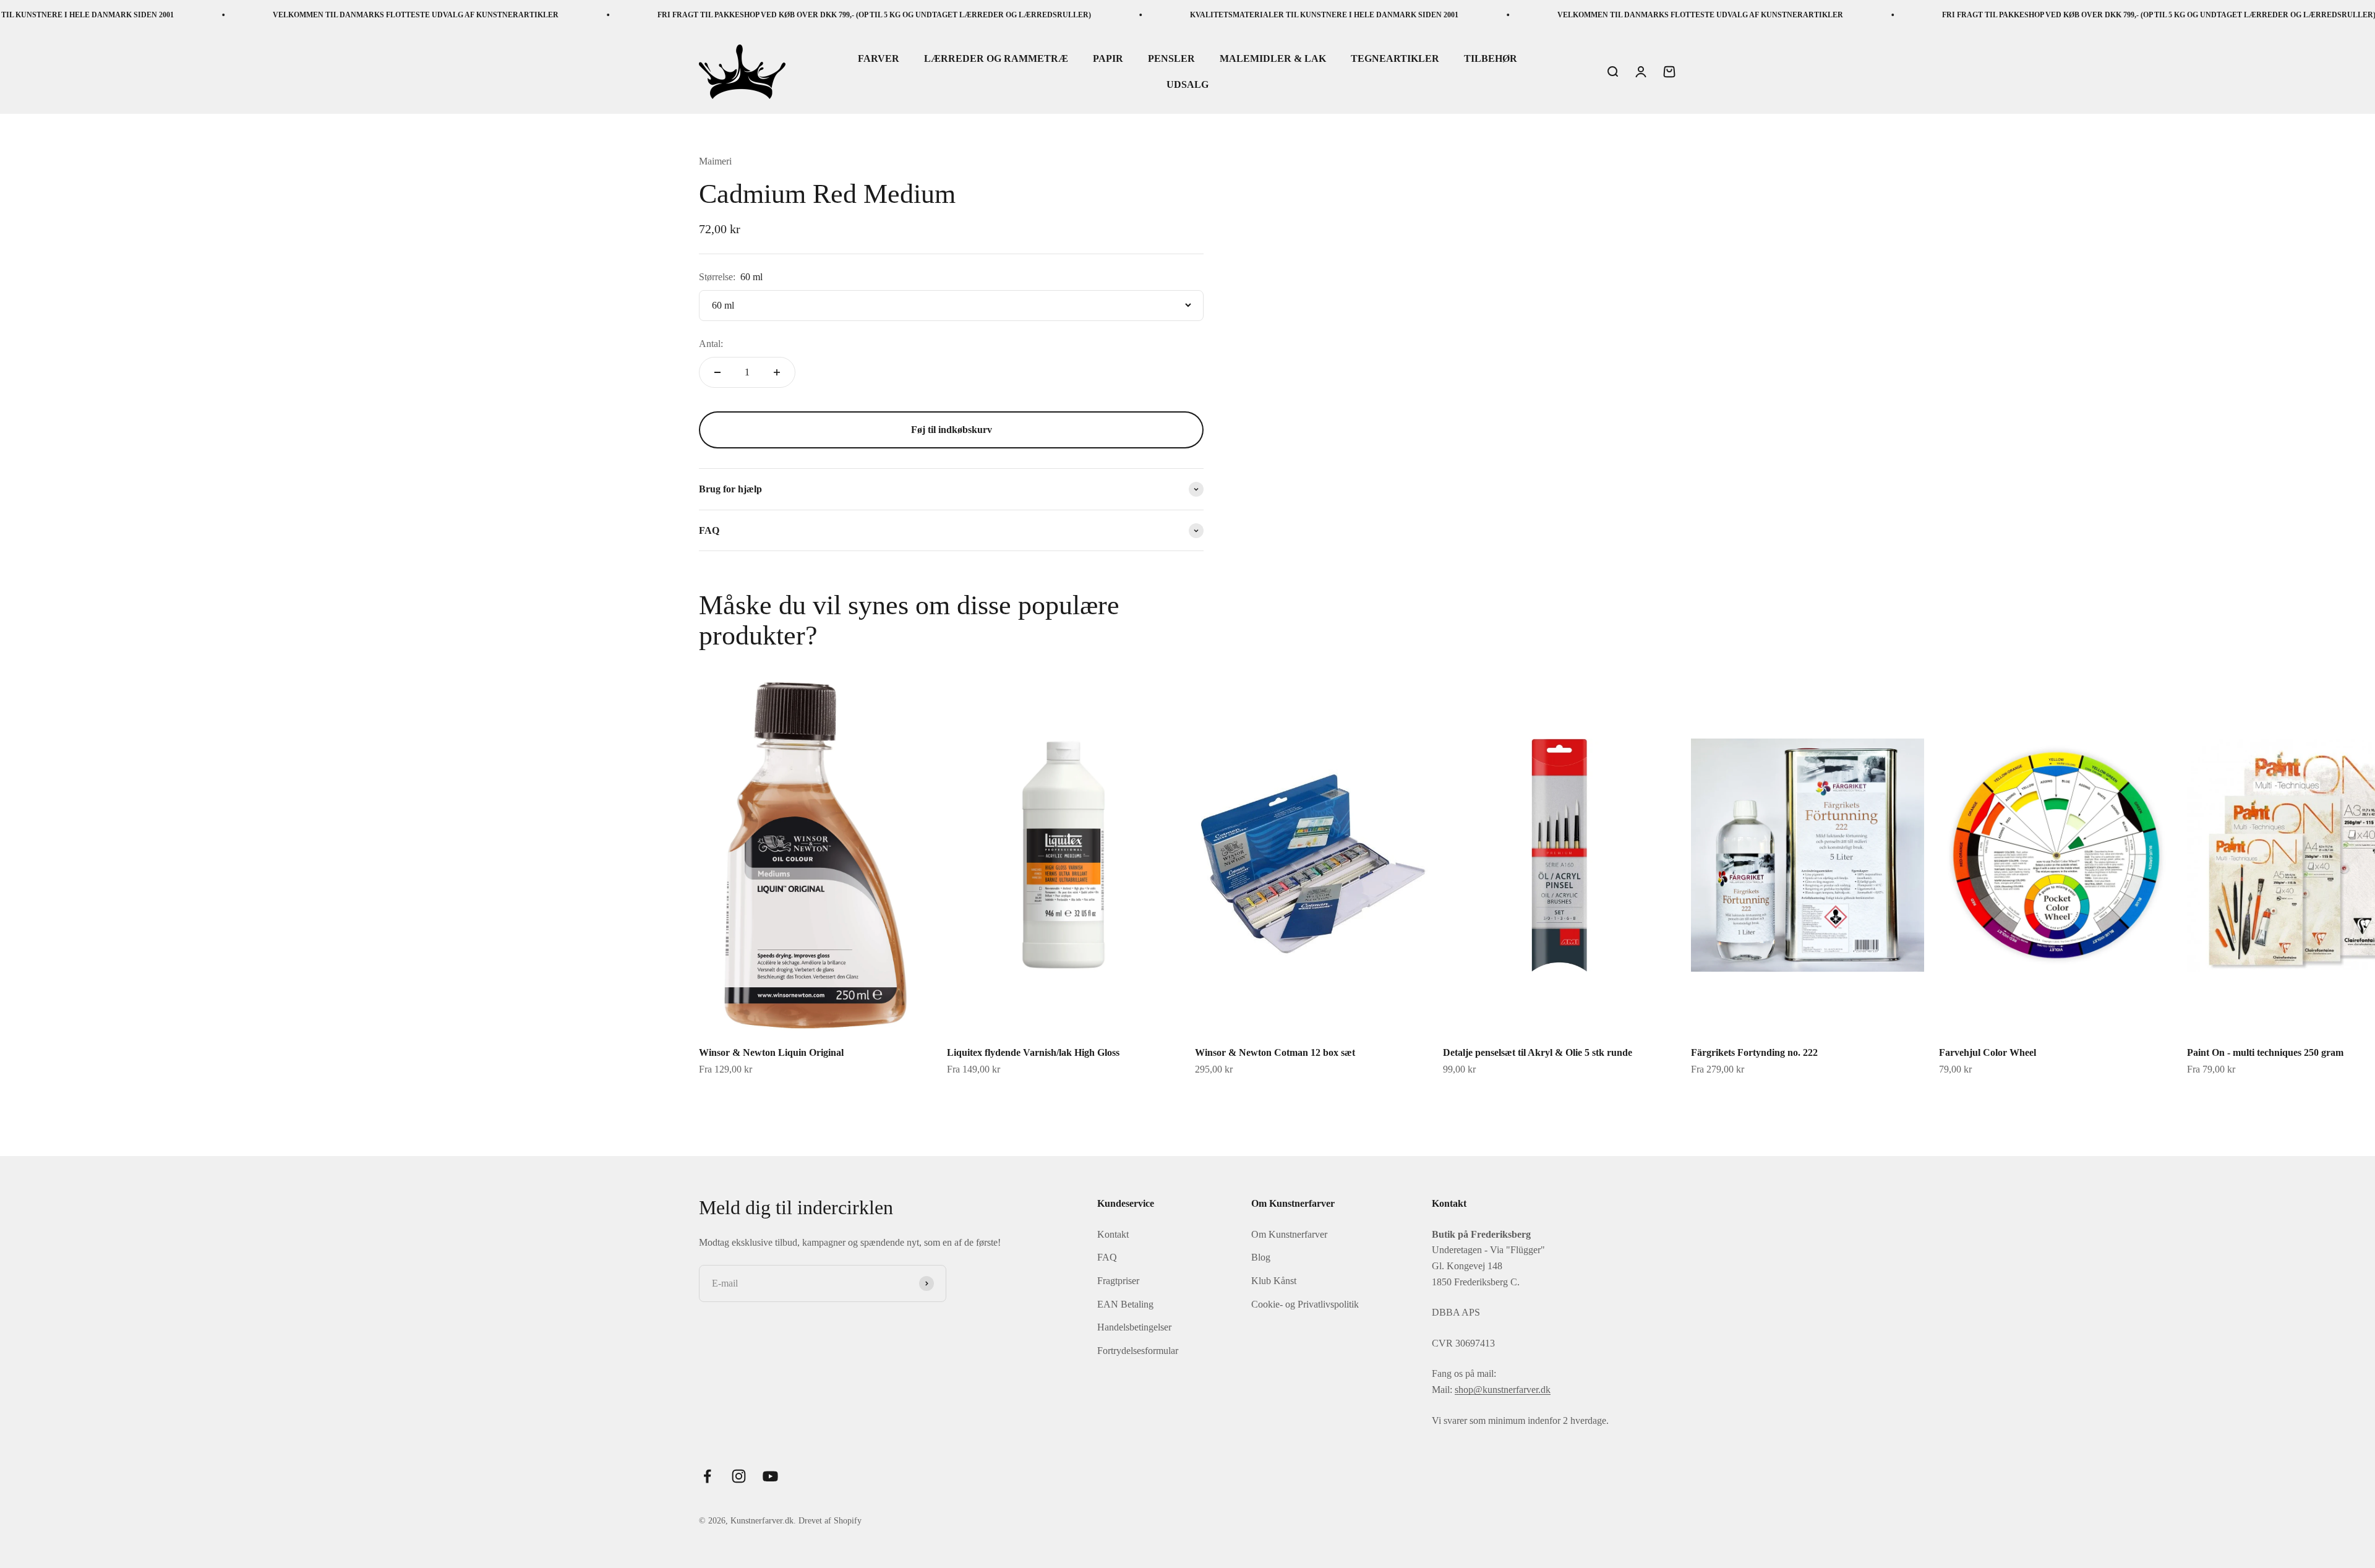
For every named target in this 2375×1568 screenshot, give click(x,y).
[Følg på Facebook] (707, 1476)
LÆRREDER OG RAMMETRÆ (996, 59)
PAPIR (1108, 59)
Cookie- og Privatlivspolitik (1305, 1304)
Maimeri (715, 161)
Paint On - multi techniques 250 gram (2265, 1052)
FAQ (1107, 1257)
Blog (1261, 1257)
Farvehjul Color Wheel (1988, 1052)
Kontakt (1113, 1234)
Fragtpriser (1118, 1281)
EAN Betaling (1125, 1304)
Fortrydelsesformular (1138, 1351)
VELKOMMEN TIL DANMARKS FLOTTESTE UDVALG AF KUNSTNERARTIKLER (259, 15)
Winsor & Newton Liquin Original (771, 1052)
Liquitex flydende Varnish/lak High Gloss (1033, 1052)
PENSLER (1171, 59)
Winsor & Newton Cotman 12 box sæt (1275, 1052)
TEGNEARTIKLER (1395, 59)
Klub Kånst (1274, 1281)
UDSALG (1187, 84)
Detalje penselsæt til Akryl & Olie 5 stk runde (1538, 1052)
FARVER (879, 59)
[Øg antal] (777, 372)
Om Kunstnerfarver (1289, 1234)
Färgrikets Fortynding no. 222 (1754, 1052)
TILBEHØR (1491, 59)
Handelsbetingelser (1134, 1327)
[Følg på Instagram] (739, 1476)
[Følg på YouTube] (770, 1476)
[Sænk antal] (717, 372)
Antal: (711, 344)
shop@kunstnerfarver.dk (1503, 1390)
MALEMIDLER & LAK (1273, 59)
